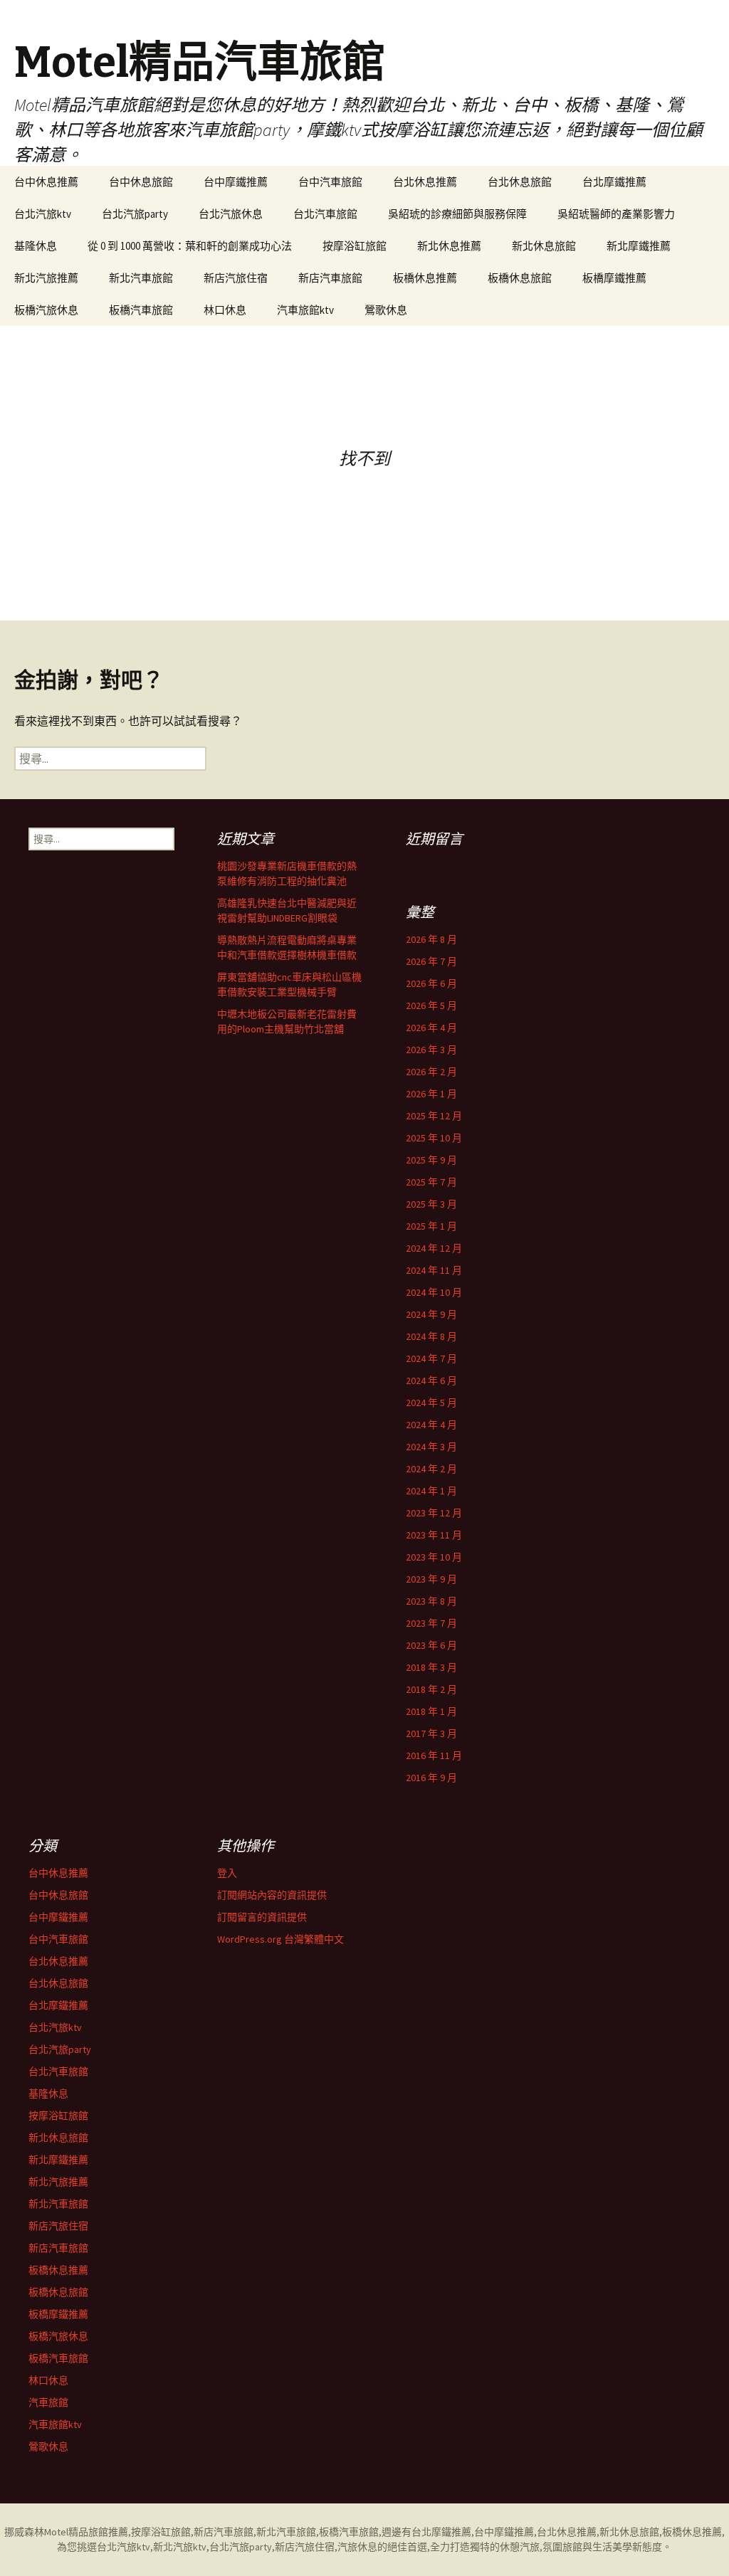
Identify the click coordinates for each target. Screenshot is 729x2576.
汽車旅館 (48, 2402)
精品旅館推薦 (98, 2532)
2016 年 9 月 (431, 1778)
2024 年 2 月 (431, 1469)
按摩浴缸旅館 (355, 246)
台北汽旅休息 (231, 214)
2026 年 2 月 (431, 1072)
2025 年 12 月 (434, 1116)
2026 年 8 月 (431, 939)
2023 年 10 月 (434, 1557)
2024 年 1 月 (431, 1491)
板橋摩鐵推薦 (614, 278)
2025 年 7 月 (431, 1182)
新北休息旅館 (544, 246)
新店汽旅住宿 (236, 278)
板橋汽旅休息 (46, 310)
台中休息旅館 (141, 182)
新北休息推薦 (449, 246)
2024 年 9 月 (431, 1314)
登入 (227, 1873)
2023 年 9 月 (431, 1579)
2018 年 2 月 (431, 1689)
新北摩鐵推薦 (639, 246)
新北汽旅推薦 (46, 278)
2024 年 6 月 (431, 1381)
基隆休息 (36, 246)
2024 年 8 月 (431, 1336)
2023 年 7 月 (431, 1623)
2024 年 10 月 (434, 1292)
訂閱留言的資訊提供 (262, 1917)
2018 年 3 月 (431, 1667)
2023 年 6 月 (431, 1645)
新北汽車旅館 (141, 278)
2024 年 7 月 (431, 1358)
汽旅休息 (357, 2547)
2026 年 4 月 (431, 1028)
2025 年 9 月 (431, 1160)
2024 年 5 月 (431, 1403)
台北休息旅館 (520, 182)
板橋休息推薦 (425, 278)
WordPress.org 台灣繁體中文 (280, 1939)
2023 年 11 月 (434, 1535)
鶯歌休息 (386, 310)
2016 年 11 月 (434, 1756)
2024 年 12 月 (434, 1248)
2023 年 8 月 (431, 1601)
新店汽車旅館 (330, 278)
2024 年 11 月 (434, 1270)
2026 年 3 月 (431, 1050)
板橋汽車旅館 (141, 310)
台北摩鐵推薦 (614, 182)
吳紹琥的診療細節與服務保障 (457, 214)
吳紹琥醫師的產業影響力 (616, 214)
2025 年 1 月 (431, 1226)
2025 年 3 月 (431, 1204)
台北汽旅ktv (43, 214)
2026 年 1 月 (431, 1094)
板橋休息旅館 (520, 278)
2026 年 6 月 (431, 983)
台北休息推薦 (425, 182)
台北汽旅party (135, 214)
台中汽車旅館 (330, 182)
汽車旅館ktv (305, 310)
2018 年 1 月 (431, 1711)
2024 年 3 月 (431, 1447)
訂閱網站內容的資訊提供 (272, 1895)
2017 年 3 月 (431, 1733)
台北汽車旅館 (325, 214)
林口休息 (225, 310)
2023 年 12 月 (434, 1513)
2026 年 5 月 (431, 1005)
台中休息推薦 (46, 182)
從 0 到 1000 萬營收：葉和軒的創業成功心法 (190, 246)
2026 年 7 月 (431, 961)
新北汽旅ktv (180, 2547)
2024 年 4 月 (431, 1425)
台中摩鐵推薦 (236, 182)
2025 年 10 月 (434, 1138)
